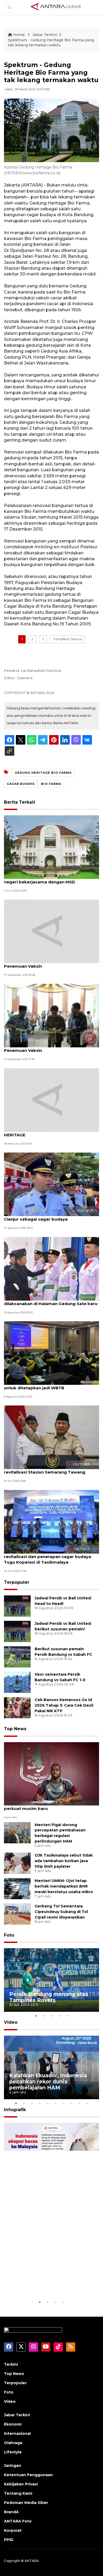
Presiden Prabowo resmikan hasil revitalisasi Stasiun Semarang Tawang (45, 1469)
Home (19, 35)
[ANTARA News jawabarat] (57, 7)
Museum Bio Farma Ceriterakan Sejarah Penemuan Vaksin (46, 963)
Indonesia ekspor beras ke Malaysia (45, 2283)
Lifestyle (13, 2452)
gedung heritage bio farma (43, 773)
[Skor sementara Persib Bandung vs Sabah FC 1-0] (17, 1682)
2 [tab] (44, 2016)
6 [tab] (55, 2103)
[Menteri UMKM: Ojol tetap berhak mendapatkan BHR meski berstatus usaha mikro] (17, 1888)
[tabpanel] (51, 1980)
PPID (9, 2540)
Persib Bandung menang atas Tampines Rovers (49, 1997)
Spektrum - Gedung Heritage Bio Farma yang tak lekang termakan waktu (51, 43)
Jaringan (13, 2466)
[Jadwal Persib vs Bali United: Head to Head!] (17, 1606)
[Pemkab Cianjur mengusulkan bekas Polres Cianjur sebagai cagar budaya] (51, 1184)
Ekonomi (13, 2424)
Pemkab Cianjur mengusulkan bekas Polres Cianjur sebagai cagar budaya (50, 1216)
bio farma (51, 784)
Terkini (11, 2364)
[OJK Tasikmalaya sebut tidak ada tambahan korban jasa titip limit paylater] (17, 1863)
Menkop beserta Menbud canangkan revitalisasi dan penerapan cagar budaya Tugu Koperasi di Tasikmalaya (48, 1557)
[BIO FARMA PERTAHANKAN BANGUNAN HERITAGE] (51, 1100)
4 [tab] (59, 2016)
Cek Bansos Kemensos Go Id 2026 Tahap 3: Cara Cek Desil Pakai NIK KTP (64, 1705)
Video (11, 2022)
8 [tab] (71, 2103)
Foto (9, 1935)
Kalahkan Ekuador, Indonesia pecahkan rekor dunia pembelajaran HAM (48, 2081)
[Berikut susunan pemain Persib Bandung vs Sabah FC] (17, 1657)
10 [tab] (87, 2103)
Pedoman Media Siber (26, 2503)
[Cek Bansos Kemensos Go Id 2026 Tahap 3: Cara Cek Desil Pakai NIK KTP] (17, 1708)
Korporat (13, 2530)
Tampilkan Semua (67, 639)
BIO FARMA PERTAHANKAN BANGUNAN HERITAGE (45, 1132)
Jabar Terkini (45, 35)
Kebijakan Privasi (21, 2484)
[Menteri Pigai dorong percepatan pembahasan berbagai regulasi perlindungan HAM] (17, 1832)
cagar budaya (21, 784)
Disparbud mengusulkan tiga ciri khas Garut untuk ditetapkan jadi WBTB (51, 1385)
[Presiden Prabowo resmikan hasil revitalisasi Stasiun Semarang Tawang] (51, 1437)
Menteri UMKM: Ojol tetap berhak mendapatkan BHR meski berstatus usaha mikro (64, 1886)
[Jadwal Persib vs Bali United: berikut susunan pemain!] (17, 1631)
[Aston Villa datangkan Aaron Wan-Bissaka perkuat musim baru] (51, 1774)
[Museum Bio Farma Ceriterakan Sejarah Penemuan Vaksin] (51, 931)
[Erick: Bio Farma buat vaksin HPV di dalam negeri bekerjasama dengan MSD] (51, 847)
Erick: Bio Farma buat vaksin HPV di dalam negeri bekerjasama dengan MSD (49, 879)
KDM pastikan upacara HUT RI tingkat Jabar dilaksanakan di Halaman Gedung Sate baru (51, 1301)
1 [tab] (36, 2016)
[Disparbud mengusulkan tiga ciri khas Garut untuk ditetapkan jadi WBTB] (51, 1353)
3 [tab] (51, 2016)
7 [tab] (63, 2103)
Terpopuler (17, 1582)
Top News (15, 1729)
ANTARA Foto (18, 2521)
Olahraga (13, 2443)
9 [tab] (79, 2103)
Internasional (17, 2433)
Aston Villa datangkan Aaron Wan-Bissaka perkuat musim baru (49, 1806)
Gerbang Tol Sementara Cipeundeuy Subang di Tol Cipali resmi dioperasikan (61, 1912)
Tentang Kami (18, 2493)
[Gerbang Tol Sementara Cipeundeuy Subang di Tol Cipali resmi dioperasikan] (17, 1914)
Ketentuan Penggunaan (28, 2475)
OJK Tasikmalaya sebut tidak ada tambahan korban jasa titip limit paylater (64, 1861)
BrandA (11, 2512)
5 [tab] (67, 2016)
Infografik (15, 2110)
